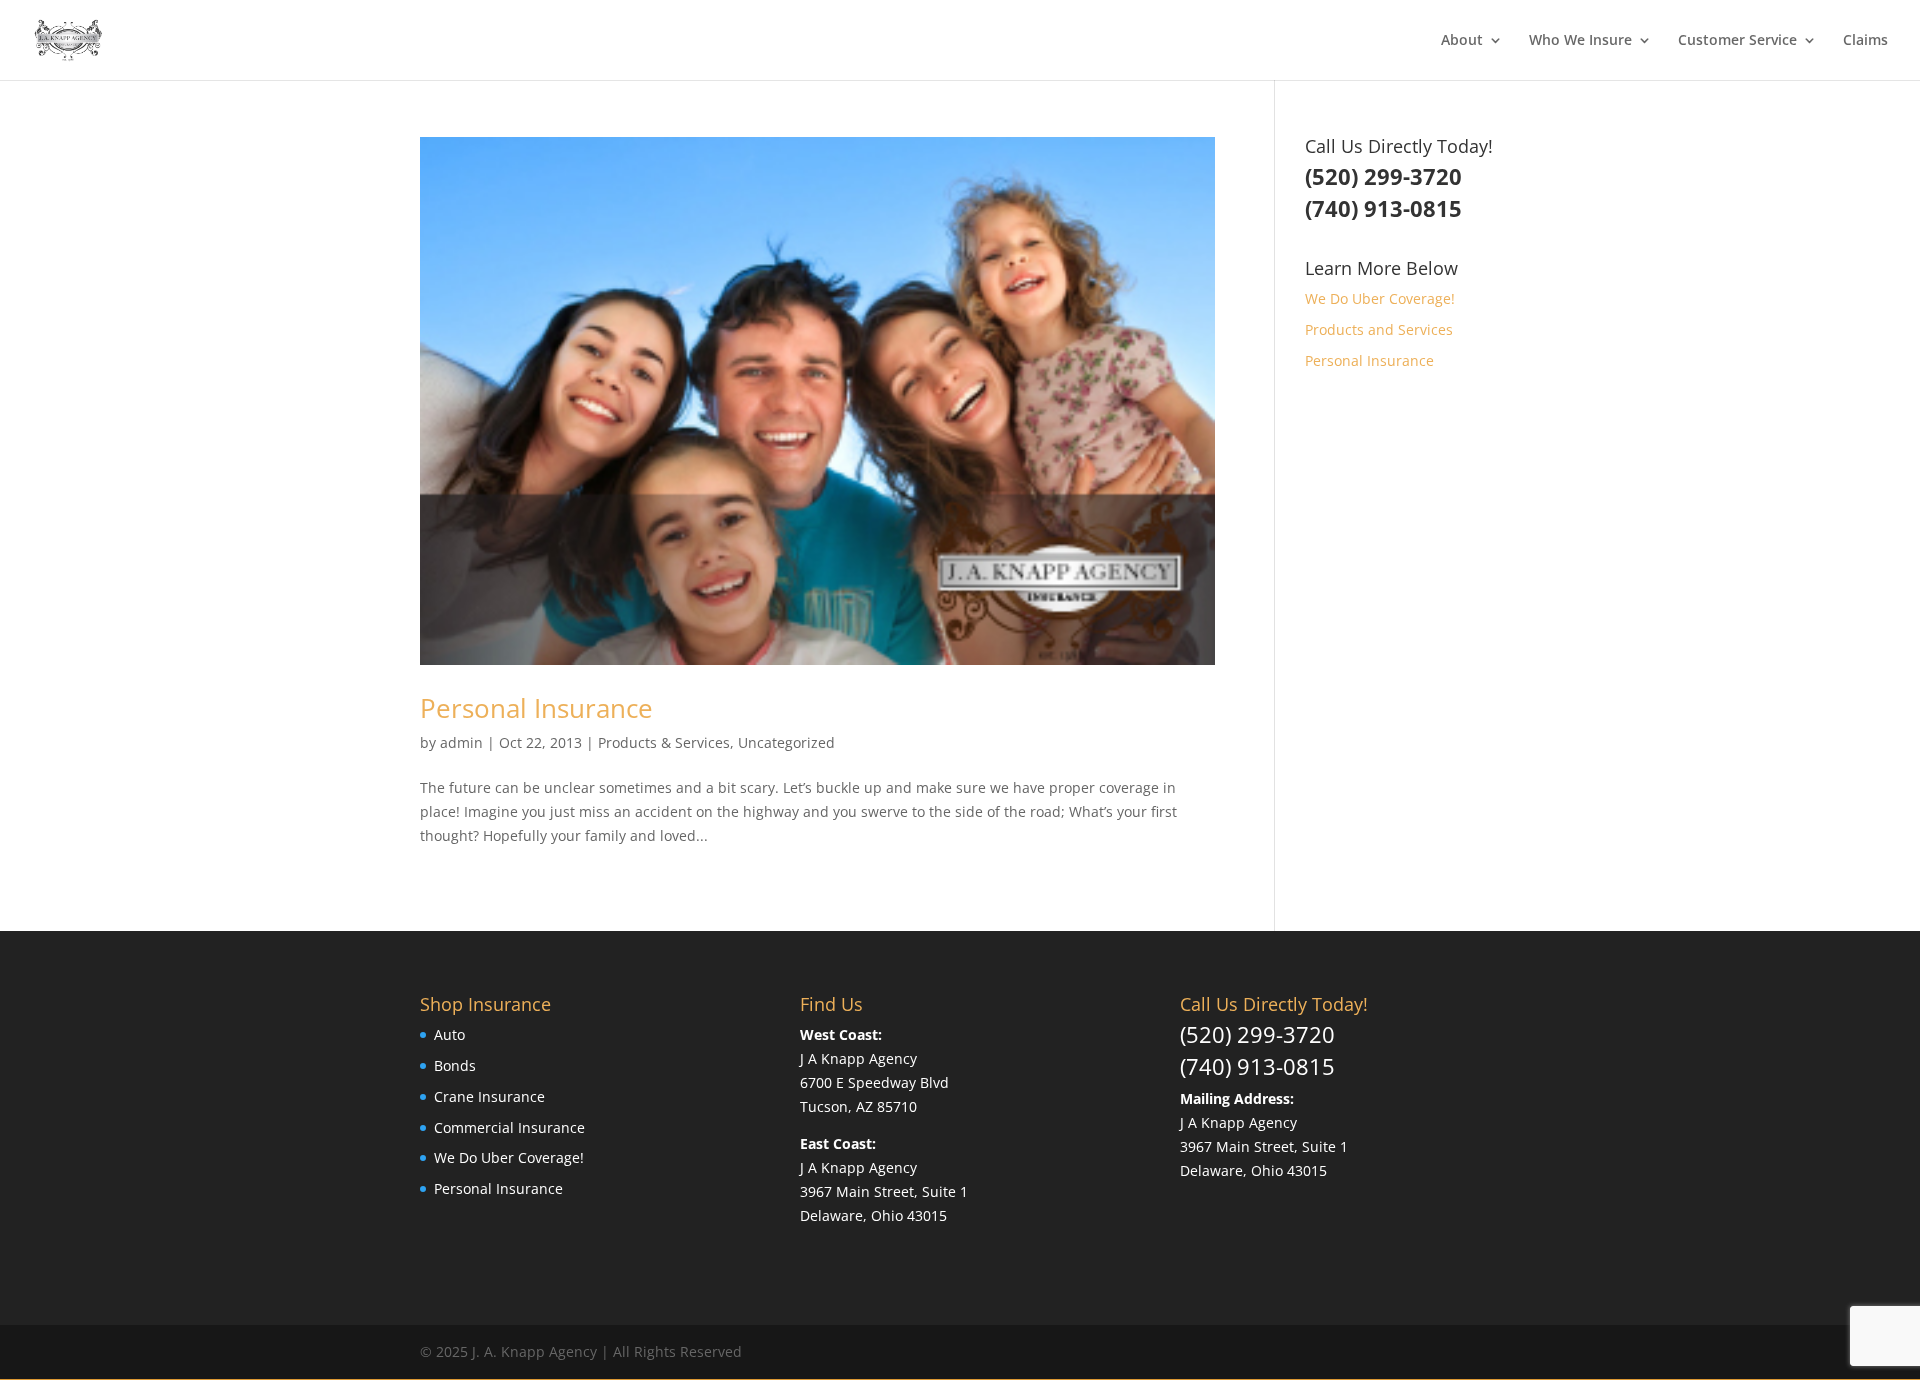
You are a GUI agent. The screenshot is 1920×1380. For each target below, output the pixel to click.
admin (461, 742)
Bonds (455, 1065)
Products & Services (664, 742)
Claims (1865, 41)
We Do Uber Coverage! (1380, 298)
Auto (449, 1034)
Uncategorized (786, 742)
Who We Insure (1580, 41)
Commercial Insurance (509, 1127)
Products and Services (1379, 329)
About (1462, 41)
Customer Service (1737, 41)
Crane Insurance (489, 1096)
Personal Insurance (536, 708)
